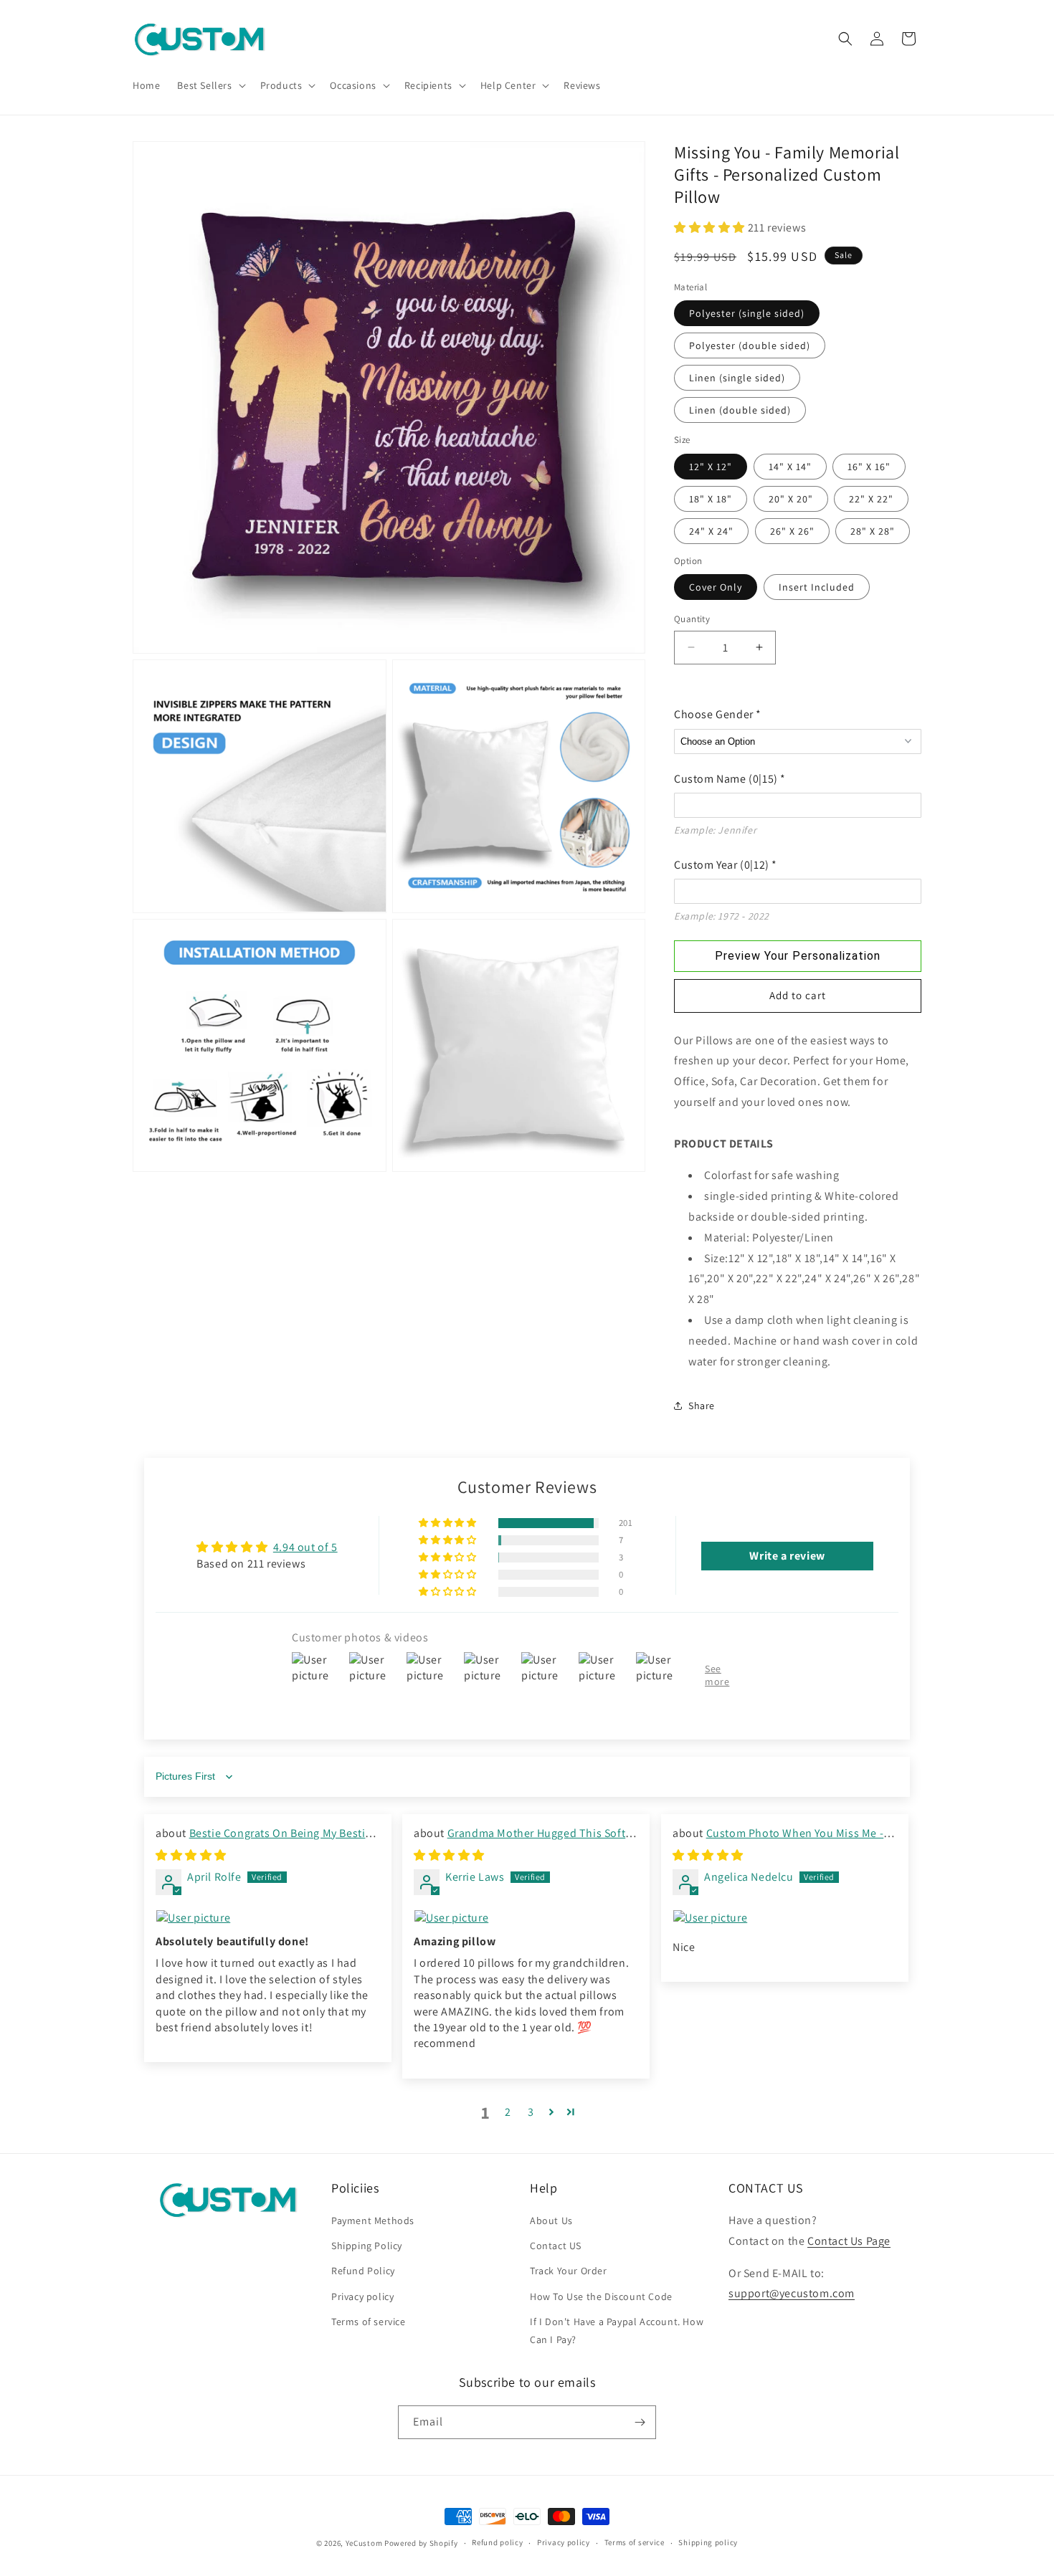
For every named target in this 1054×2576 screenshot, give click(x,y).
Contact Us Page (849, 2241)
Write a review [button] (787, 1556)
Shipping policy (708, 2542)
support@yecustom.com (792, 2293)
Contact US (556, 2246)
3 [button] (531, 2113)
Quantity (692, 619)
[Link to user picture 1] (268, 1918)
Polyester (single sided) (747, 313)
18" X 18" (711, 499)
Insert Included (817, 587)
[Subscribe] (640, 2422)
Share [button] (702, 1406)
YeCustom (364, 2543)
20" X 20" (791, 499)
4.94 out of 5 (305, 1548)
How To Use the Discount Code (601, 2296)
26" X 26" (792, 531)
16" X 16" (869, 467)
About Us (551, 2220)
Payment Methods (373, 2220)
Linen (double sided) (740, 410)
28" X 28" (873, 531)
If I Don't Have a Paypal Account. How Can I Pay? (617, 2331)
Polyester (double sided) (750, 345)
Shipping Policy (367, 2246)
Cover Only (716, 587)
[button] (210, 85)
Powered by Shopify (421, 2543)
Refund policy (497, 2542)
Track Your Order (569, 2271)
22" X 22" (871, 499)
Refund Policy (363, 2271)
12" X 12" (711, 467)
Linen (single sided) (737, 378)
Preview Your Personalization (798, 956)
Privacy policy (362, 2296)
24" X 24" (711, 531)
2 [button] (508, 2113)
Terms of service (369, 2322)
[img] (191, 1856)
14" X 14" (790, 467)
